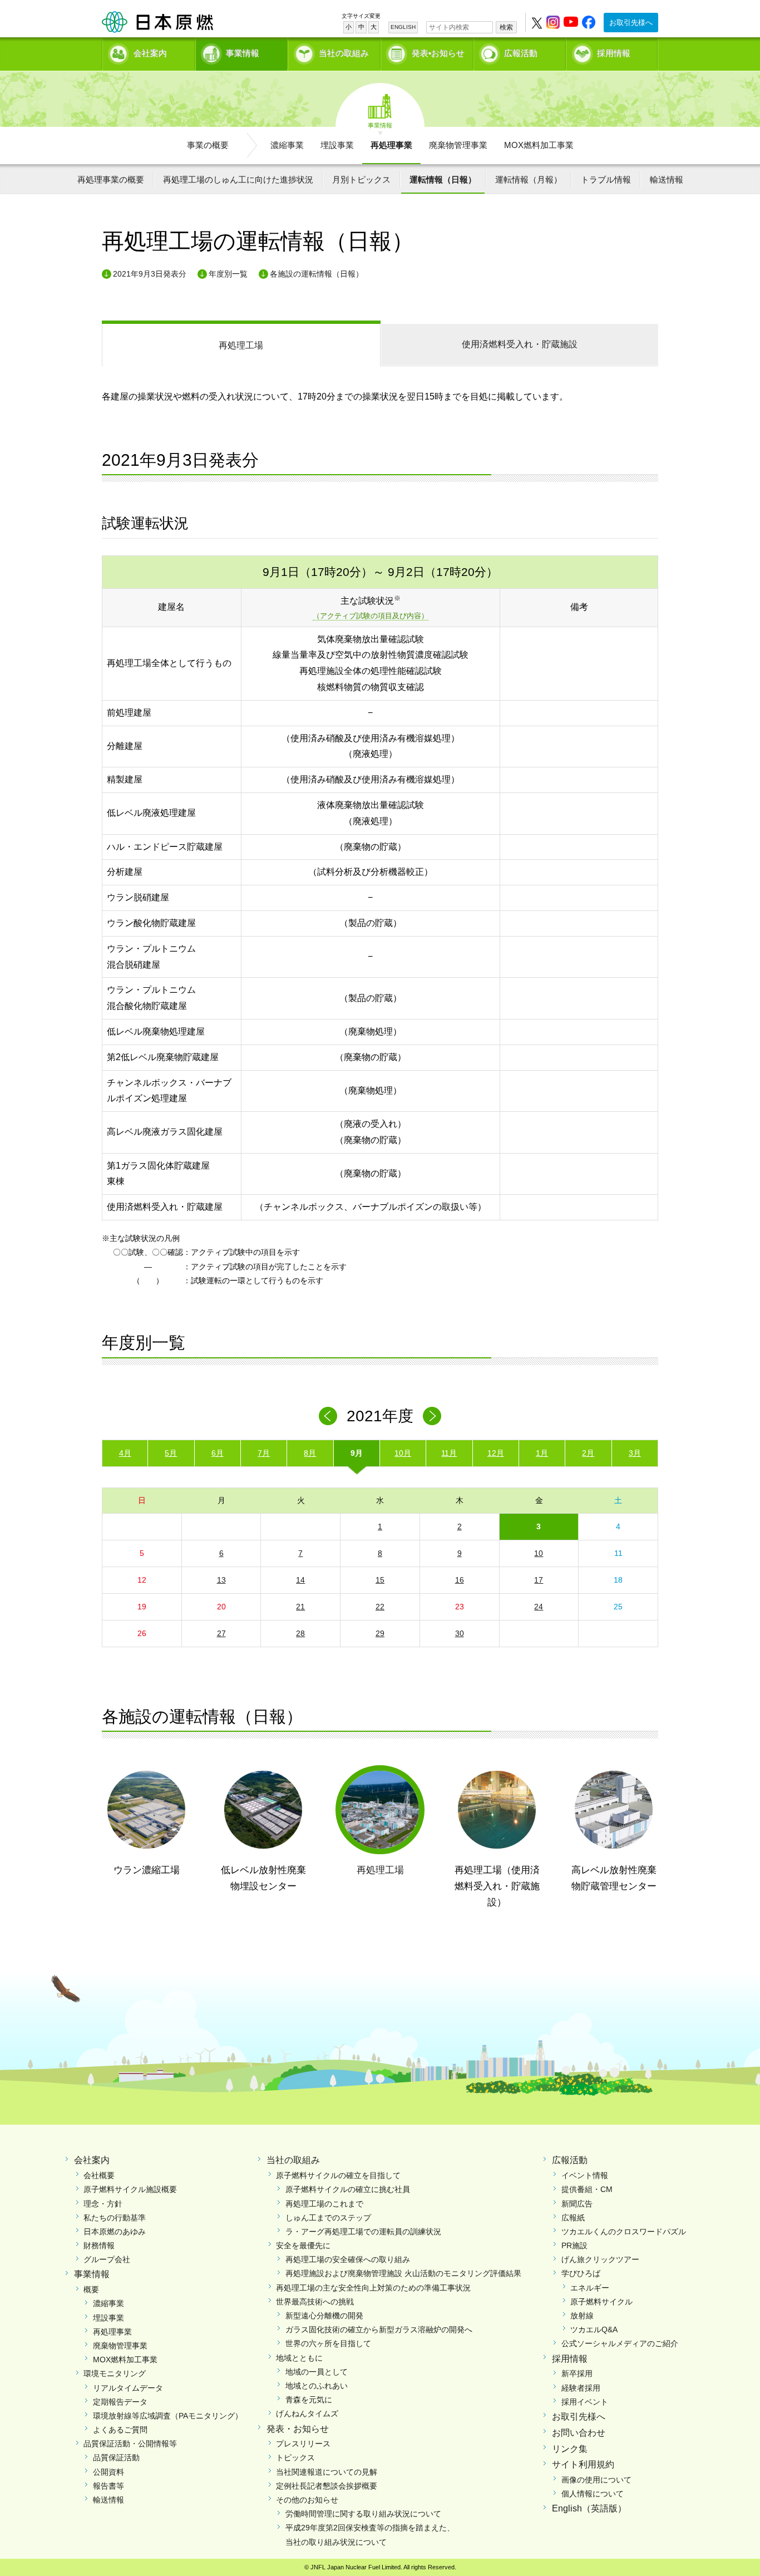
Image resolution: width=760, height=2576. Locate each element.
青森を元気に (309, 2400)
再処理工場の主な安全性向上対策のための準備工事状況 (373, 2288)
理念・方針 (103, 2204)
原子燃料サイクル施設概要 (130, 2189)
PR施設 (574, 2245)
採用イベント (585, 2402)
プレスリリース (303, 2444)
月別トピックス (361, 179)
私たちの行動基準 (115, 2218)
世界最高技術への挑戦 (315, 2302)
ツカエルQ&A (594, 2329)
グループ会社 (107, 2259)
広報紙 (573, 2218)
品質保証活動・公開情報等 (130, 2444)
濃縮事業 (287, 145)
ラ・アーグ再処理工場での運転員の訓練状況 (363, 2232)
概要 (91, 2289)
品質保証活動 (116, 2457)
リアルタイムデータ (128, 2388)
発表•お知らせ (438, 53)
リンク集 (570, 2449)
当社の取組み (344, 53)
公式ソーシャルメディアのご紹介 (620, 2343)
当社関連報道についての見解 (327, 2472)
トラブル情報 (606, 179)
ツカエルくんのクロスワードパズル (624, 2232)
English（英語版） (589, 2508)
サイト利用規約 (583, 2464)
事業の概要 (208, 145)
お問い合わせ (579, 2433)
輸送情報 (667, 179)
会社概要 (99, 2175)
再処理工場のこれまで (324, 2204)
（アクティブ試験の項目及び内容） (371, 616)
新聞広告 (577, 2204)
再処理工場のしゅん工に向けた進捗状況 (238, 179)
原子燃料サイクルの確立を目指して (338, 2175)
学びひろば (581, 2273)
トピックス (295, 2457)
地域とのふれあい (317, 2386)
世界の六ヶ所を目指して (328, 2343)
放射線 (582, 2316)
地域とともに (299, 2358)
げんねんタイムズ (307, 2414)
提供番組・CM (587, 2189)
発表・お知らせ (298, 2429)
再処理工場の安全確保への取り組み (348, 2259)
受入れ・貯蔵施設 (520, 344)
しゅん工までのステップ (328, 2218)
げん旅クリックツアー (600, 2259)
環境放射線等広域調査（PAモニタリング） (168, 2416)
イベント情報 (585, 2175)
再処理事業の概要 (111, 179)
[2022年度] (432, 1416)
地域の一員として (317, 2372)
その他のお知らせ (307, 2500)
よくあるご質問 (120, 2430)
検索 (506, 27)
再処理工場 (241, 345)
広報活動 (521, 53)
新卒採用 (577, 2373)
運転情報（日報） (443, 179)
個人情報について (593, 2494)
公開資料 (108, 2472)
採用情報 (614, 53)
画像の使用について (596, 2480)
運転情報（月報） (529, 179)
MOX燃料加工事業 (539, 145)
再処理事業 (391, 145)
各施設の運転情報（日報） (317, 274)
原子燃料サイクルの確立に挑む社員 (348, 2189)
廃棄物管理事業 (458, 145)
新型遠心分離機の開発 (324, 2316)
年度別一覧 (228, 274)
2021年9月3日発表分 (150, 274)
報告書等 (108, 2486)
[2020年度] (328, 1416)
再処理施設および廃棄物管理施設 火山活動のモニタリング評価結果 (403, 2273)
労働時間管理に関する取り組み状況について (363, 2514)
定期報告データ (120, 2402)
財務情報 (99, 2245)
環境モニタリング (115, 2373)
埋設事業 (337, 145)
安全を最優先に (303, 2245)
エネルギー (590, 2288)
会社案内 (150, 53)
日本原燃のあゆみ (115, 2232)
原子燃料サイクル (601, 2302)
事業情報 (243, 53)
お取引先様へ (631, 23)
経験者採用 (581, 2388)
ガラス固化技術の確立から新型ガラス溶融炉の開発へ (379, 2329)
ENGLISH (403, 27)
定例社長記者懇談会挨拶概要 (327, 2486)
